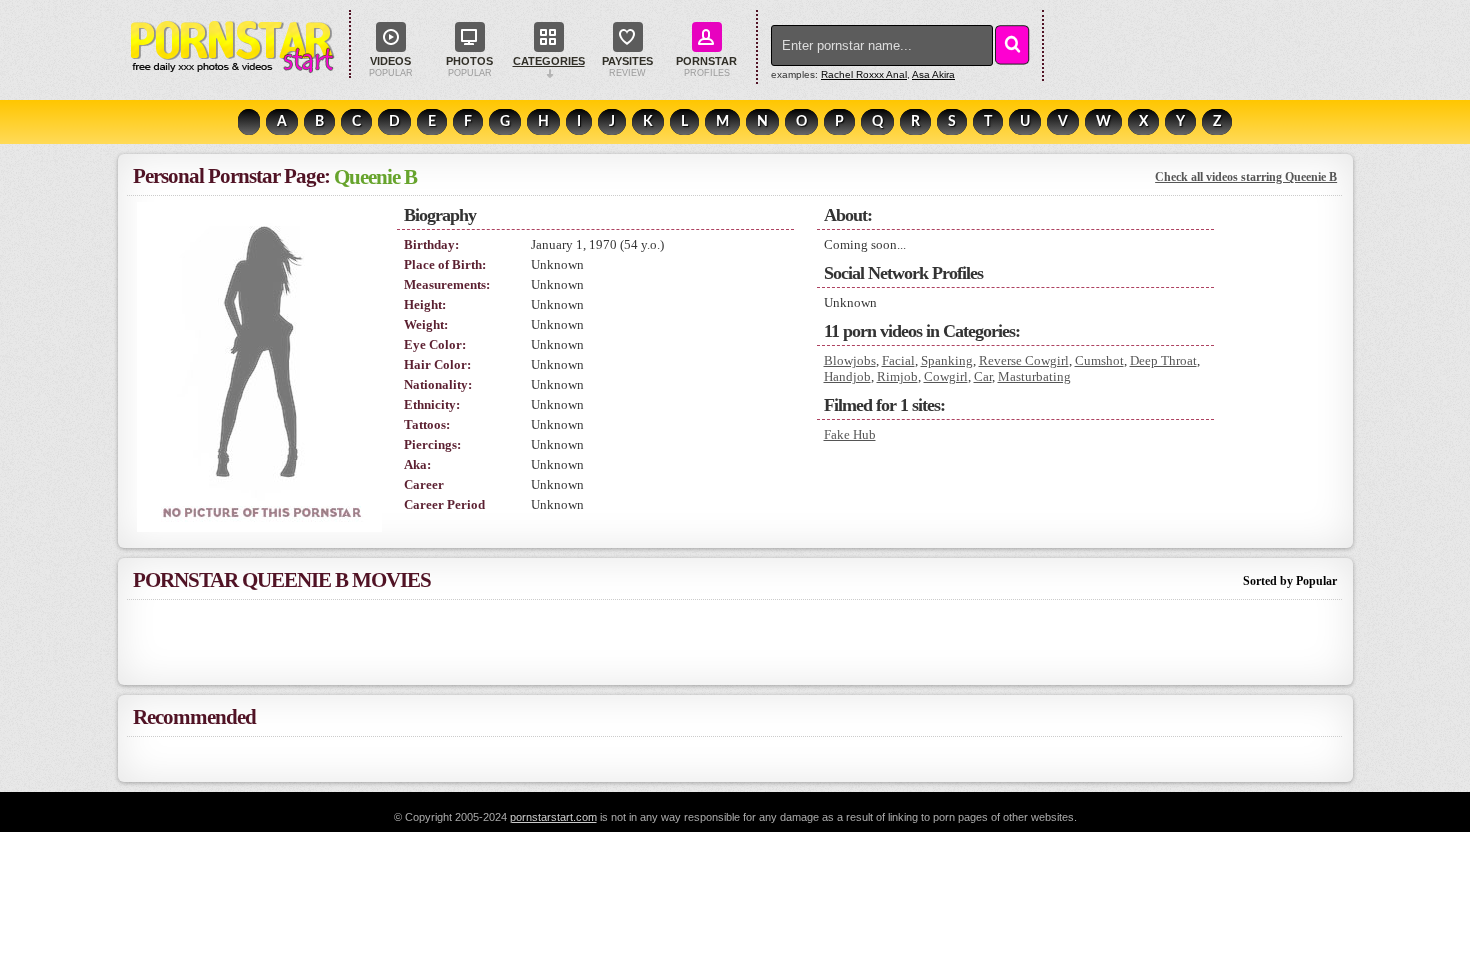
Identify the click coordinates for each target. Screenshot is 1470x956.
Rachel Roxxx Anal (864, 74)
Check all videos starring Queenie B (1246, 177)
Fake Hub (850, 434)
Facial (898, 360)
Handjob (847, 376)
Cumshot (1099, 360)
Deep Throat (1163, 360)
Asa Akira (933, 74)
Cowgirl (946, 376)
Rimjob (897, 376)
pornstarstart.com (553, 817)
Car (983, 376)
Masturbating (1034, 376)
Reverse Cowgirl (1024, 360)
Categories (549, 61)
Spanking (947, 360)
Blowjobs (850, 360)
